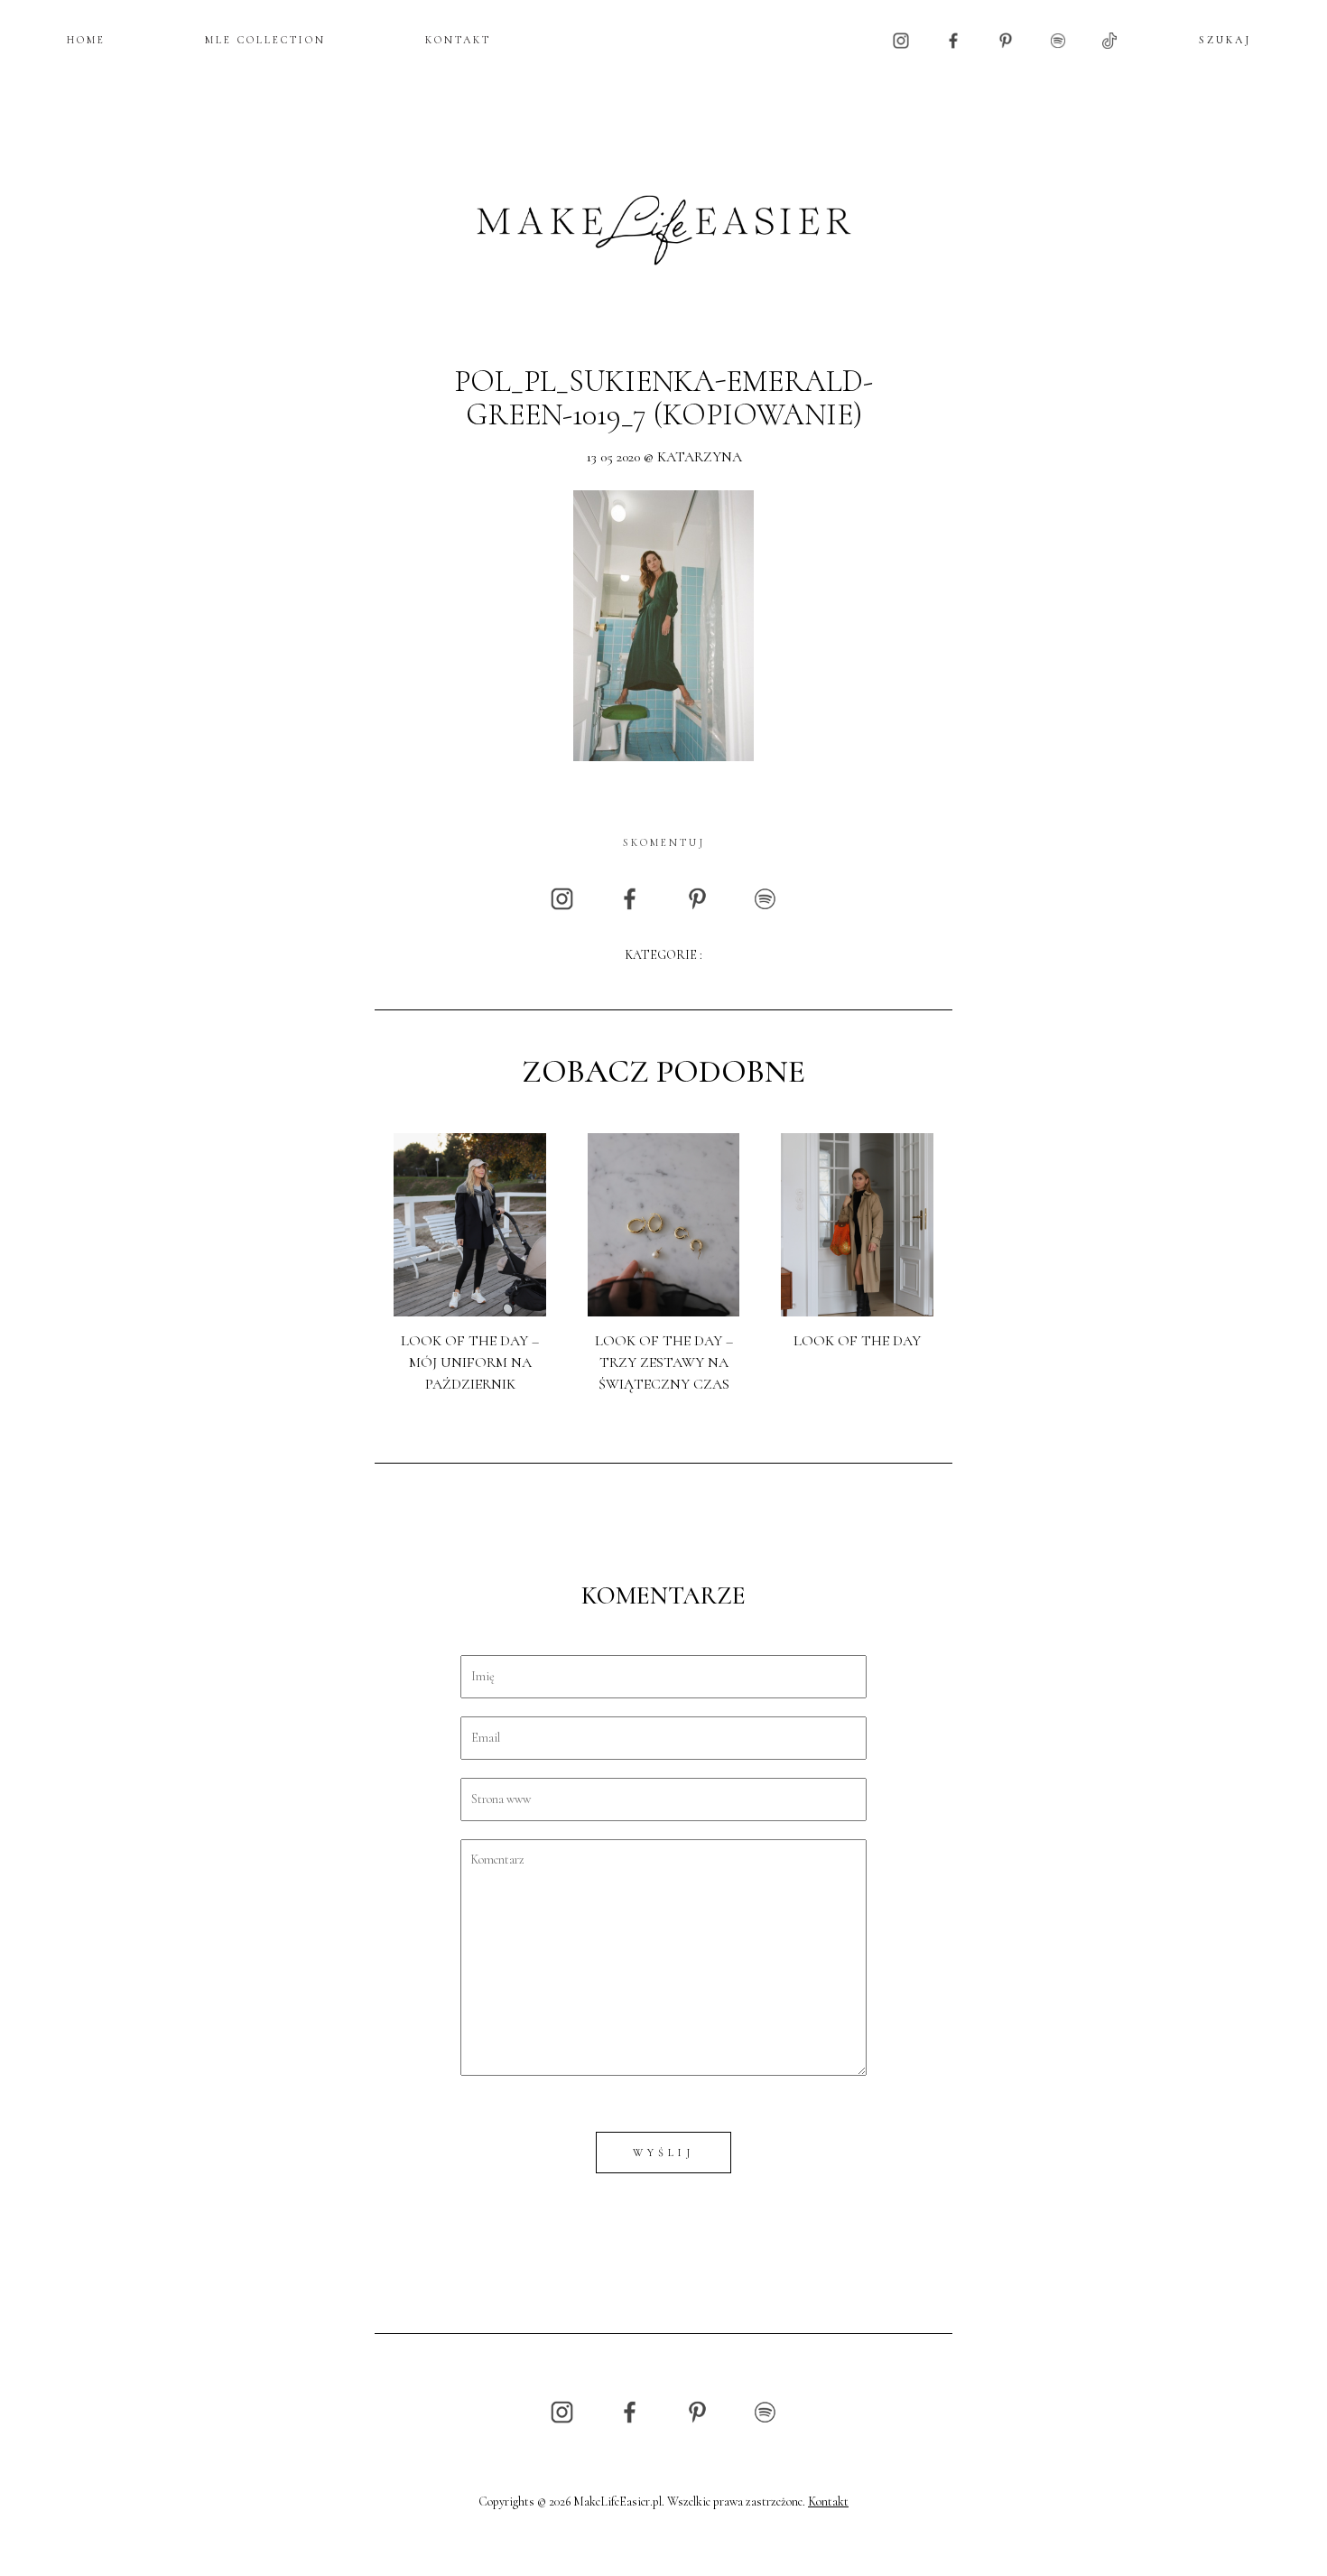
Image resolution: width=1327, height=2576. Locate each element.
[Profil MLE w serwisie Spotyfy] (1058, 39)
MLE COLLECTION (265, 40)
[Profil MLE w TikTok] (1109, 39)
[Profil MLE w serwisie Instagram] (901, 39)
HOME (86, 40)
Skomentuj (664, 842)
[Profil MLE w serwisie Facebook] (953, 39)
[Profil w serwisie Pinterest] (1006, 39)
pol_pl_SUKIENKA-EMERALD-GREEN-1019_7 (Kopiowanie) (663, 399)
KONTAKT (458, 40)
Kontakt (828, 2502)
